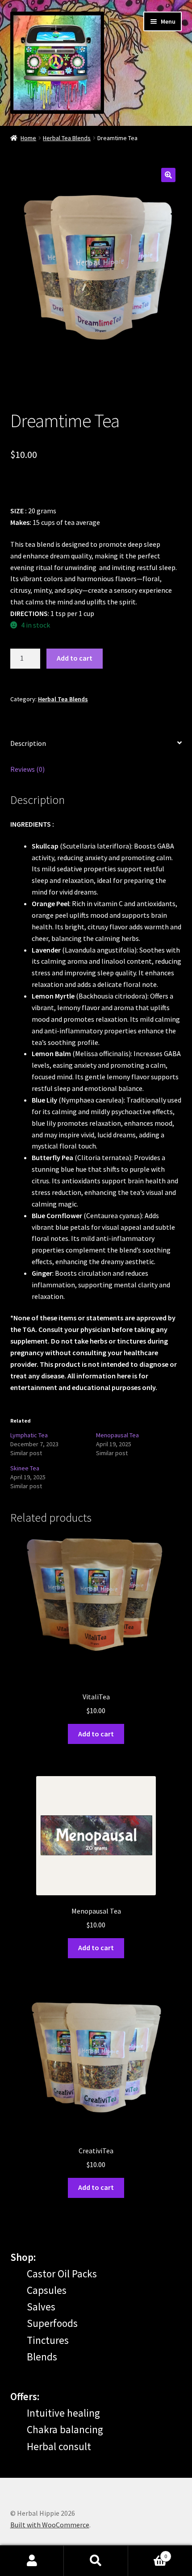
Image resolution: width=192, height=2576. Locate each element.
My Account (32, 2561)
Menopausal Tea (117, 1435)
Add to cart (75, 658)
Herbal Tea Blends (67, 138)
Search (96, 2561)
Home (28, 138)
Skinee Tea (25, 1468)
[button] (168, 175)
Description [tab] (28, 743)
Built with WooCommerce (50, 2525)
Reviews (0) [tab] (27, 769)
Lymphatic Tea (29, 1435)
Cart (148, 2553)
